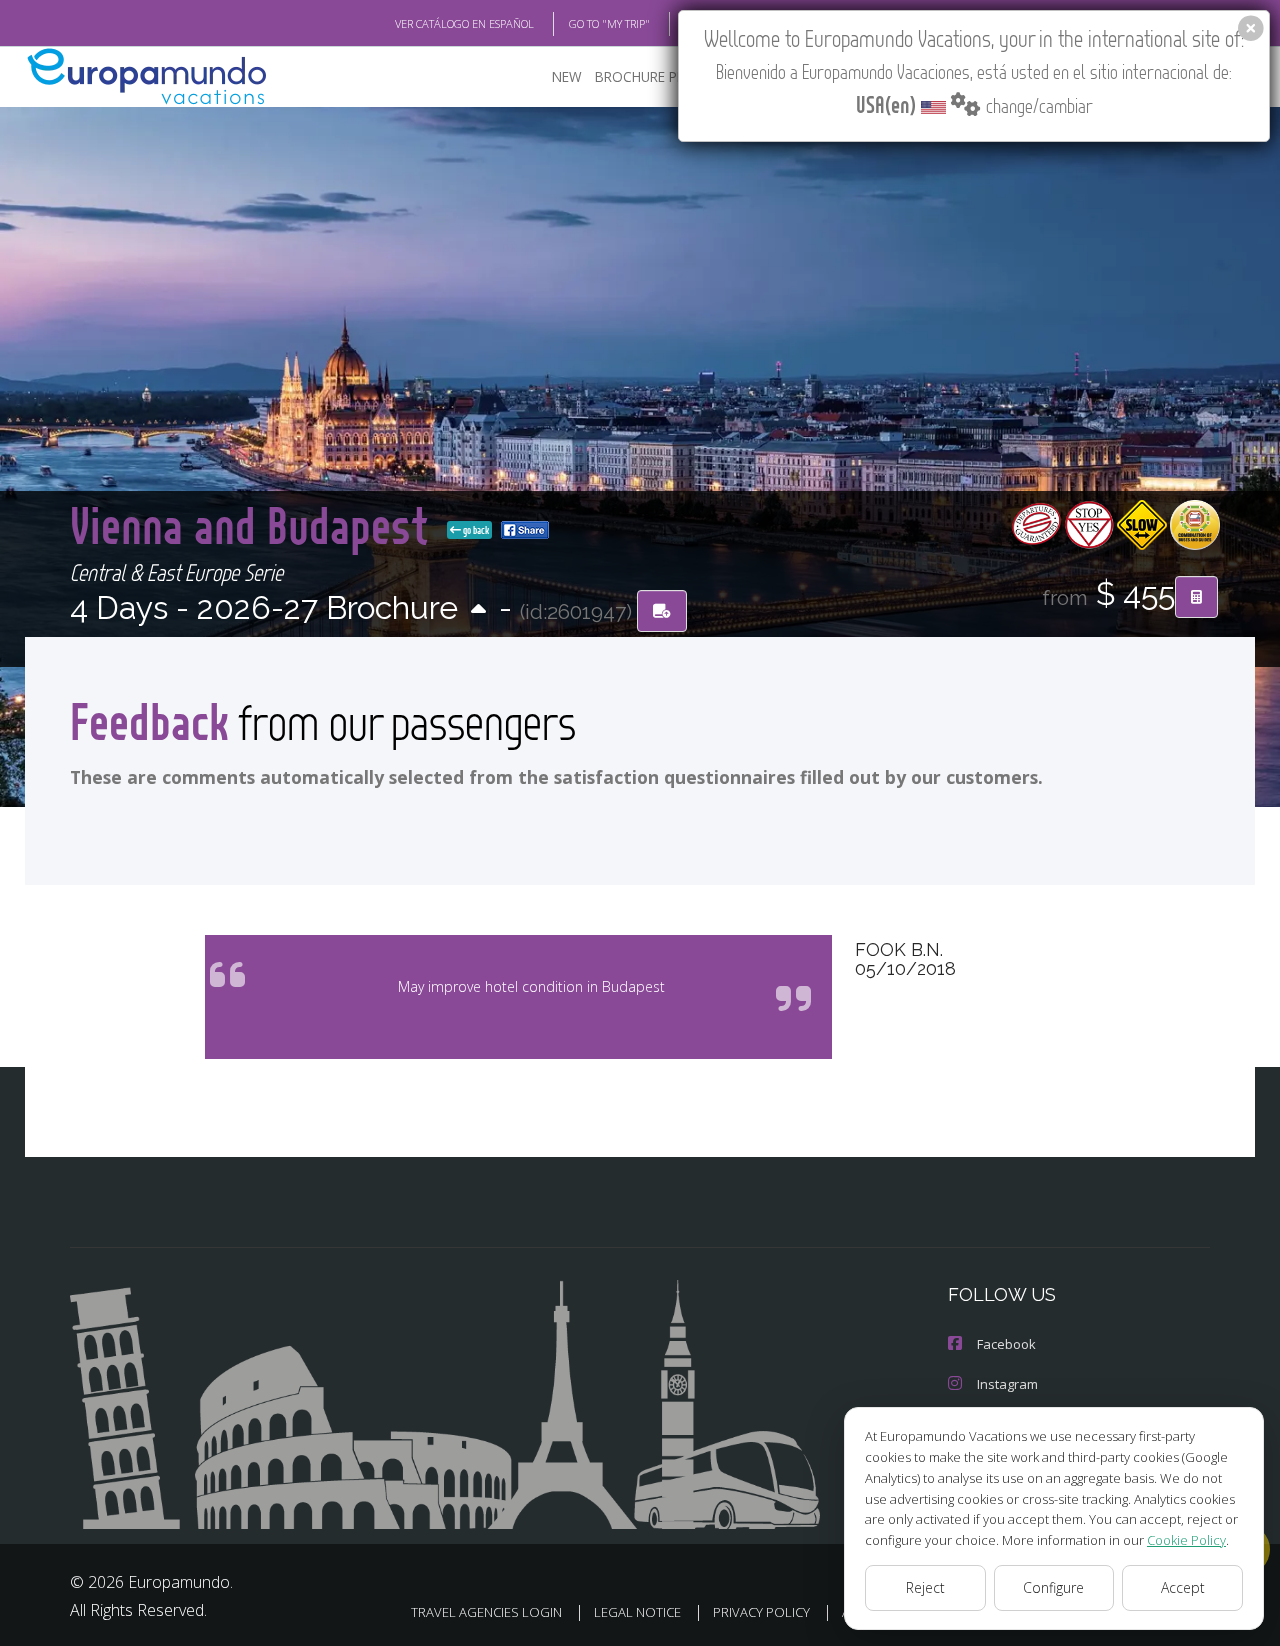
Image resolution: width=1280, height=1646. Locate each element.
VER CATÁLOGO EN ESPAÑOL (464, 23)
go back (475, 530)
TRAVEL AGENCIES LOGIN (486, 1612)
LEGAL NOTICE (637, 1612)
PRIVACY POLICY (761, 1612)
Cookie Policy (1186, 1540)
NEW (567, 76)
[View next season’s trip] (478, 610)
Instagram (1007, 1384)
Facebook (1006, 1344)
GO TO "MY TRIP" (609, 23)
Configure (1053, 1587)
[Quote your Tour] (1196, 597)
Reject (925, 1587)
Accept (1183, 1587)
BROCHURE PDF (644, 76)
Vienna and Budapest (254, 524)
